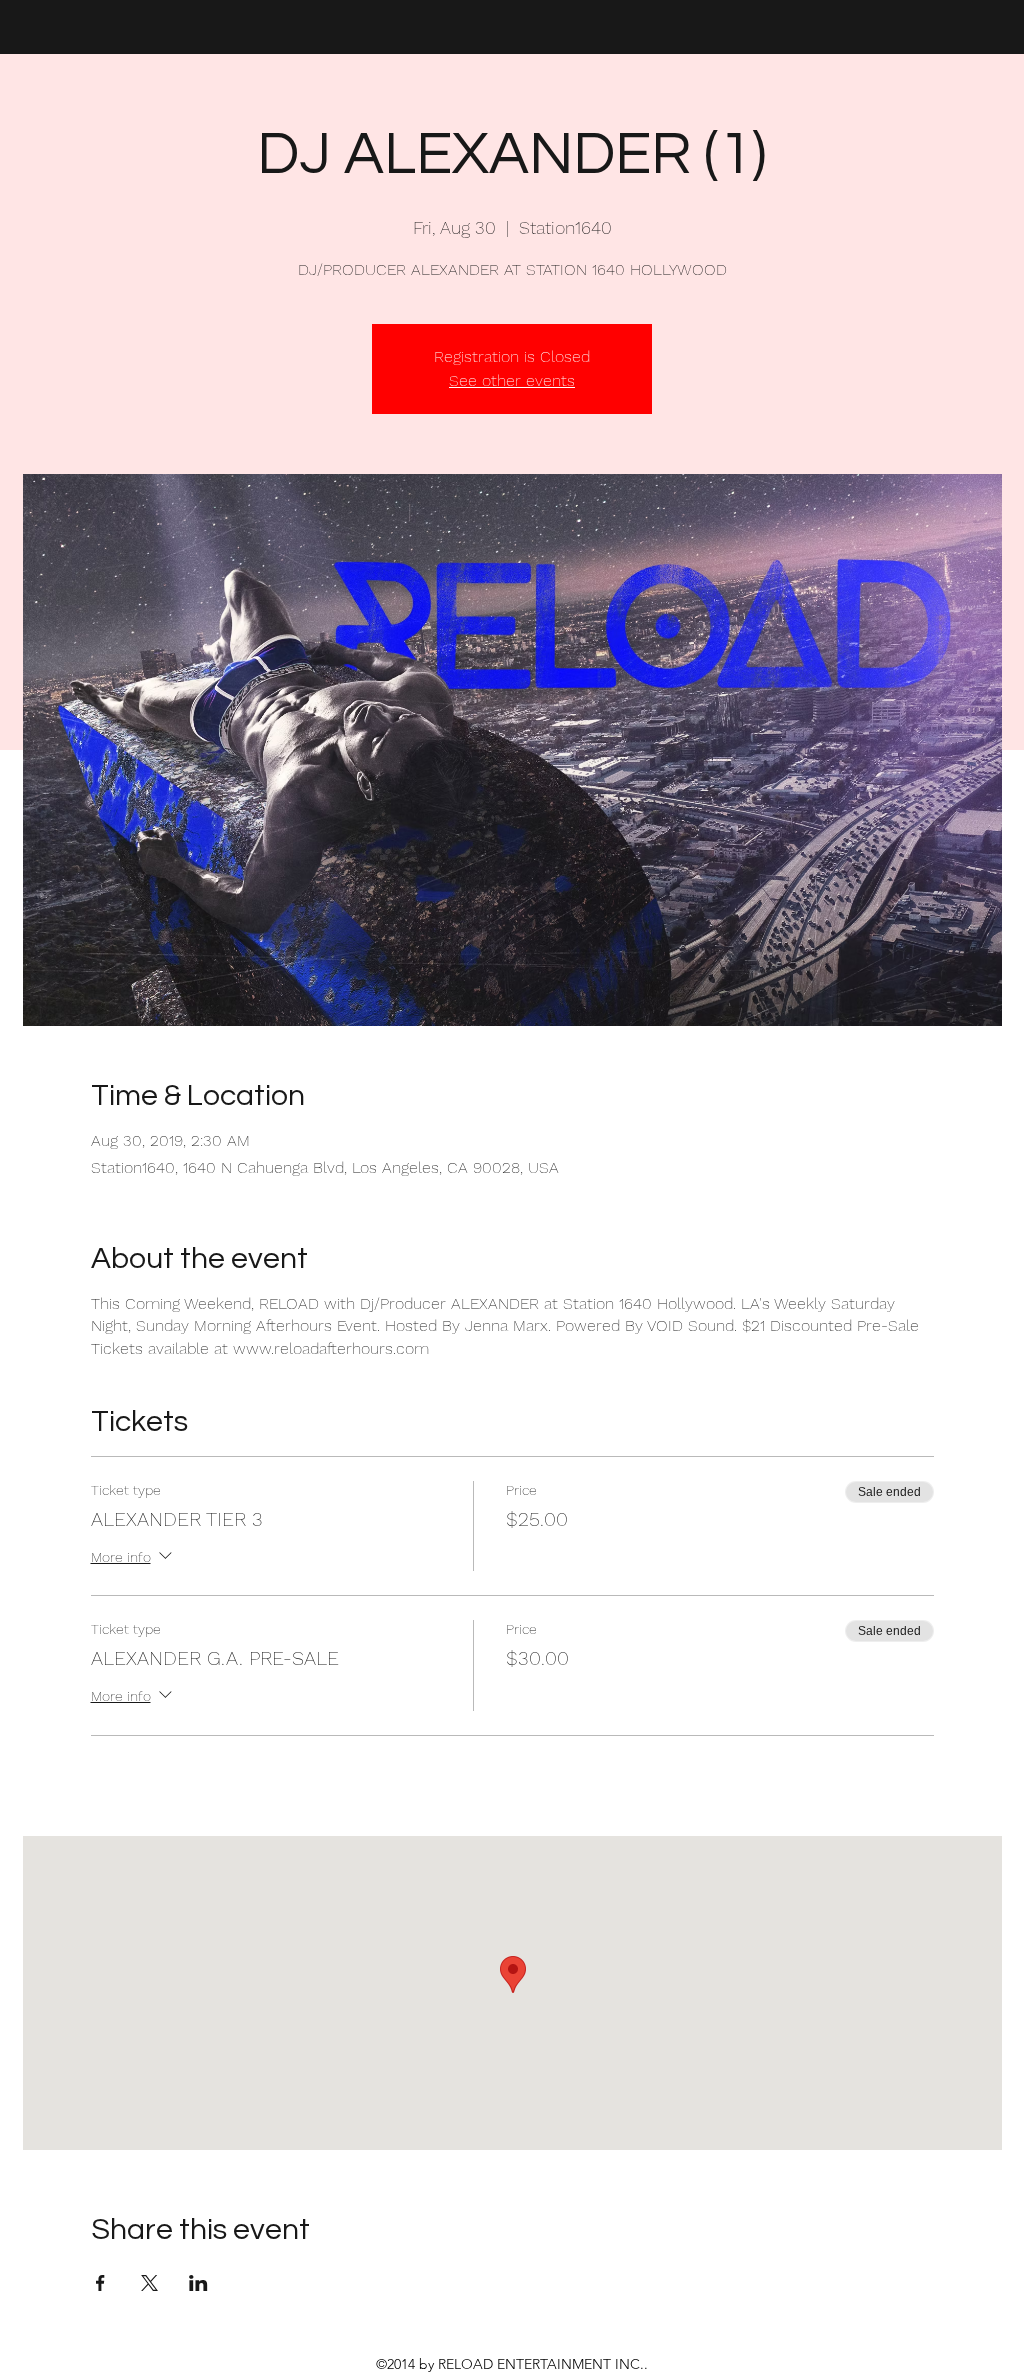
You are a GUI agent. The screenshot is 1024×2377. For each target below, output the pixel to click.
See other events (512, 380)
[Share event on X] (149, 2283)
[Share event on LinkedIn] (198, 2283)
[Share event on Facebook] (100, 2283)
